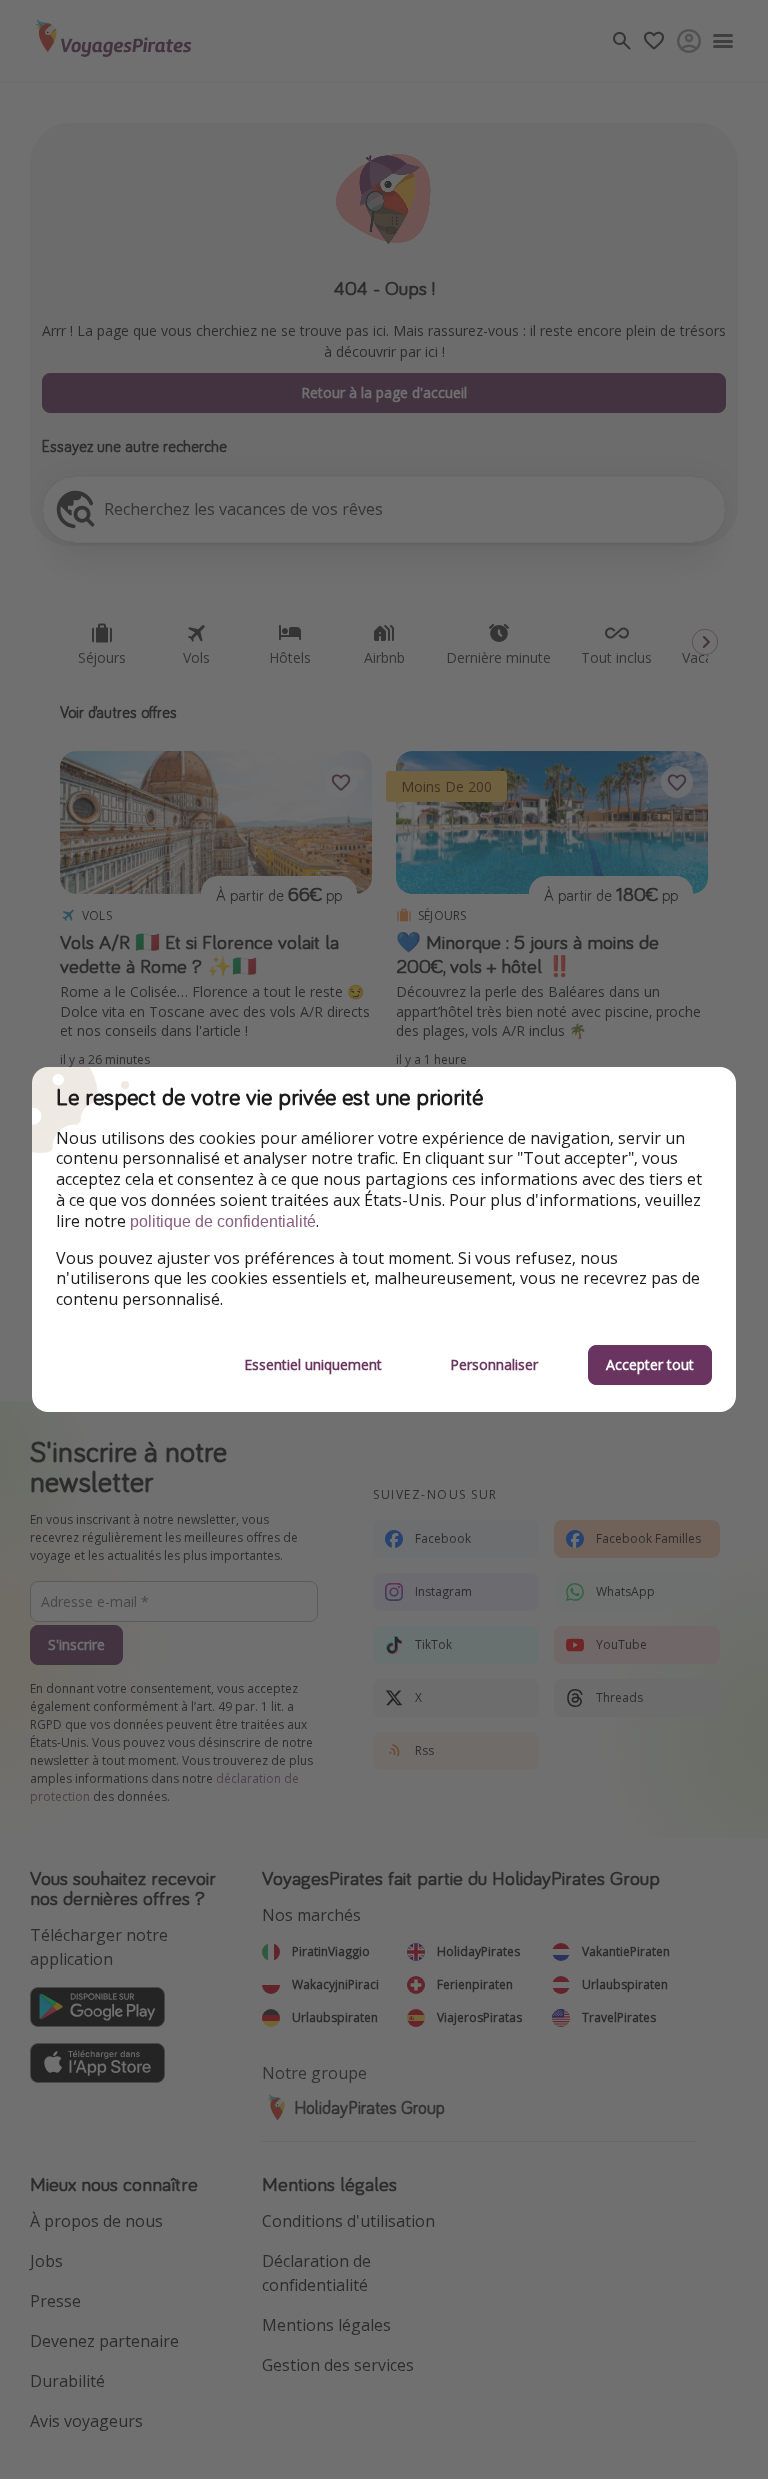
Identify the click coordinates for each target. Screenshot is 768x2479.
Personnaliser (494, 1364)
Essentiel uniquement (313, 1364)
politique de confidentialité (223, 1221)
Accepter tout (650, 1364)
